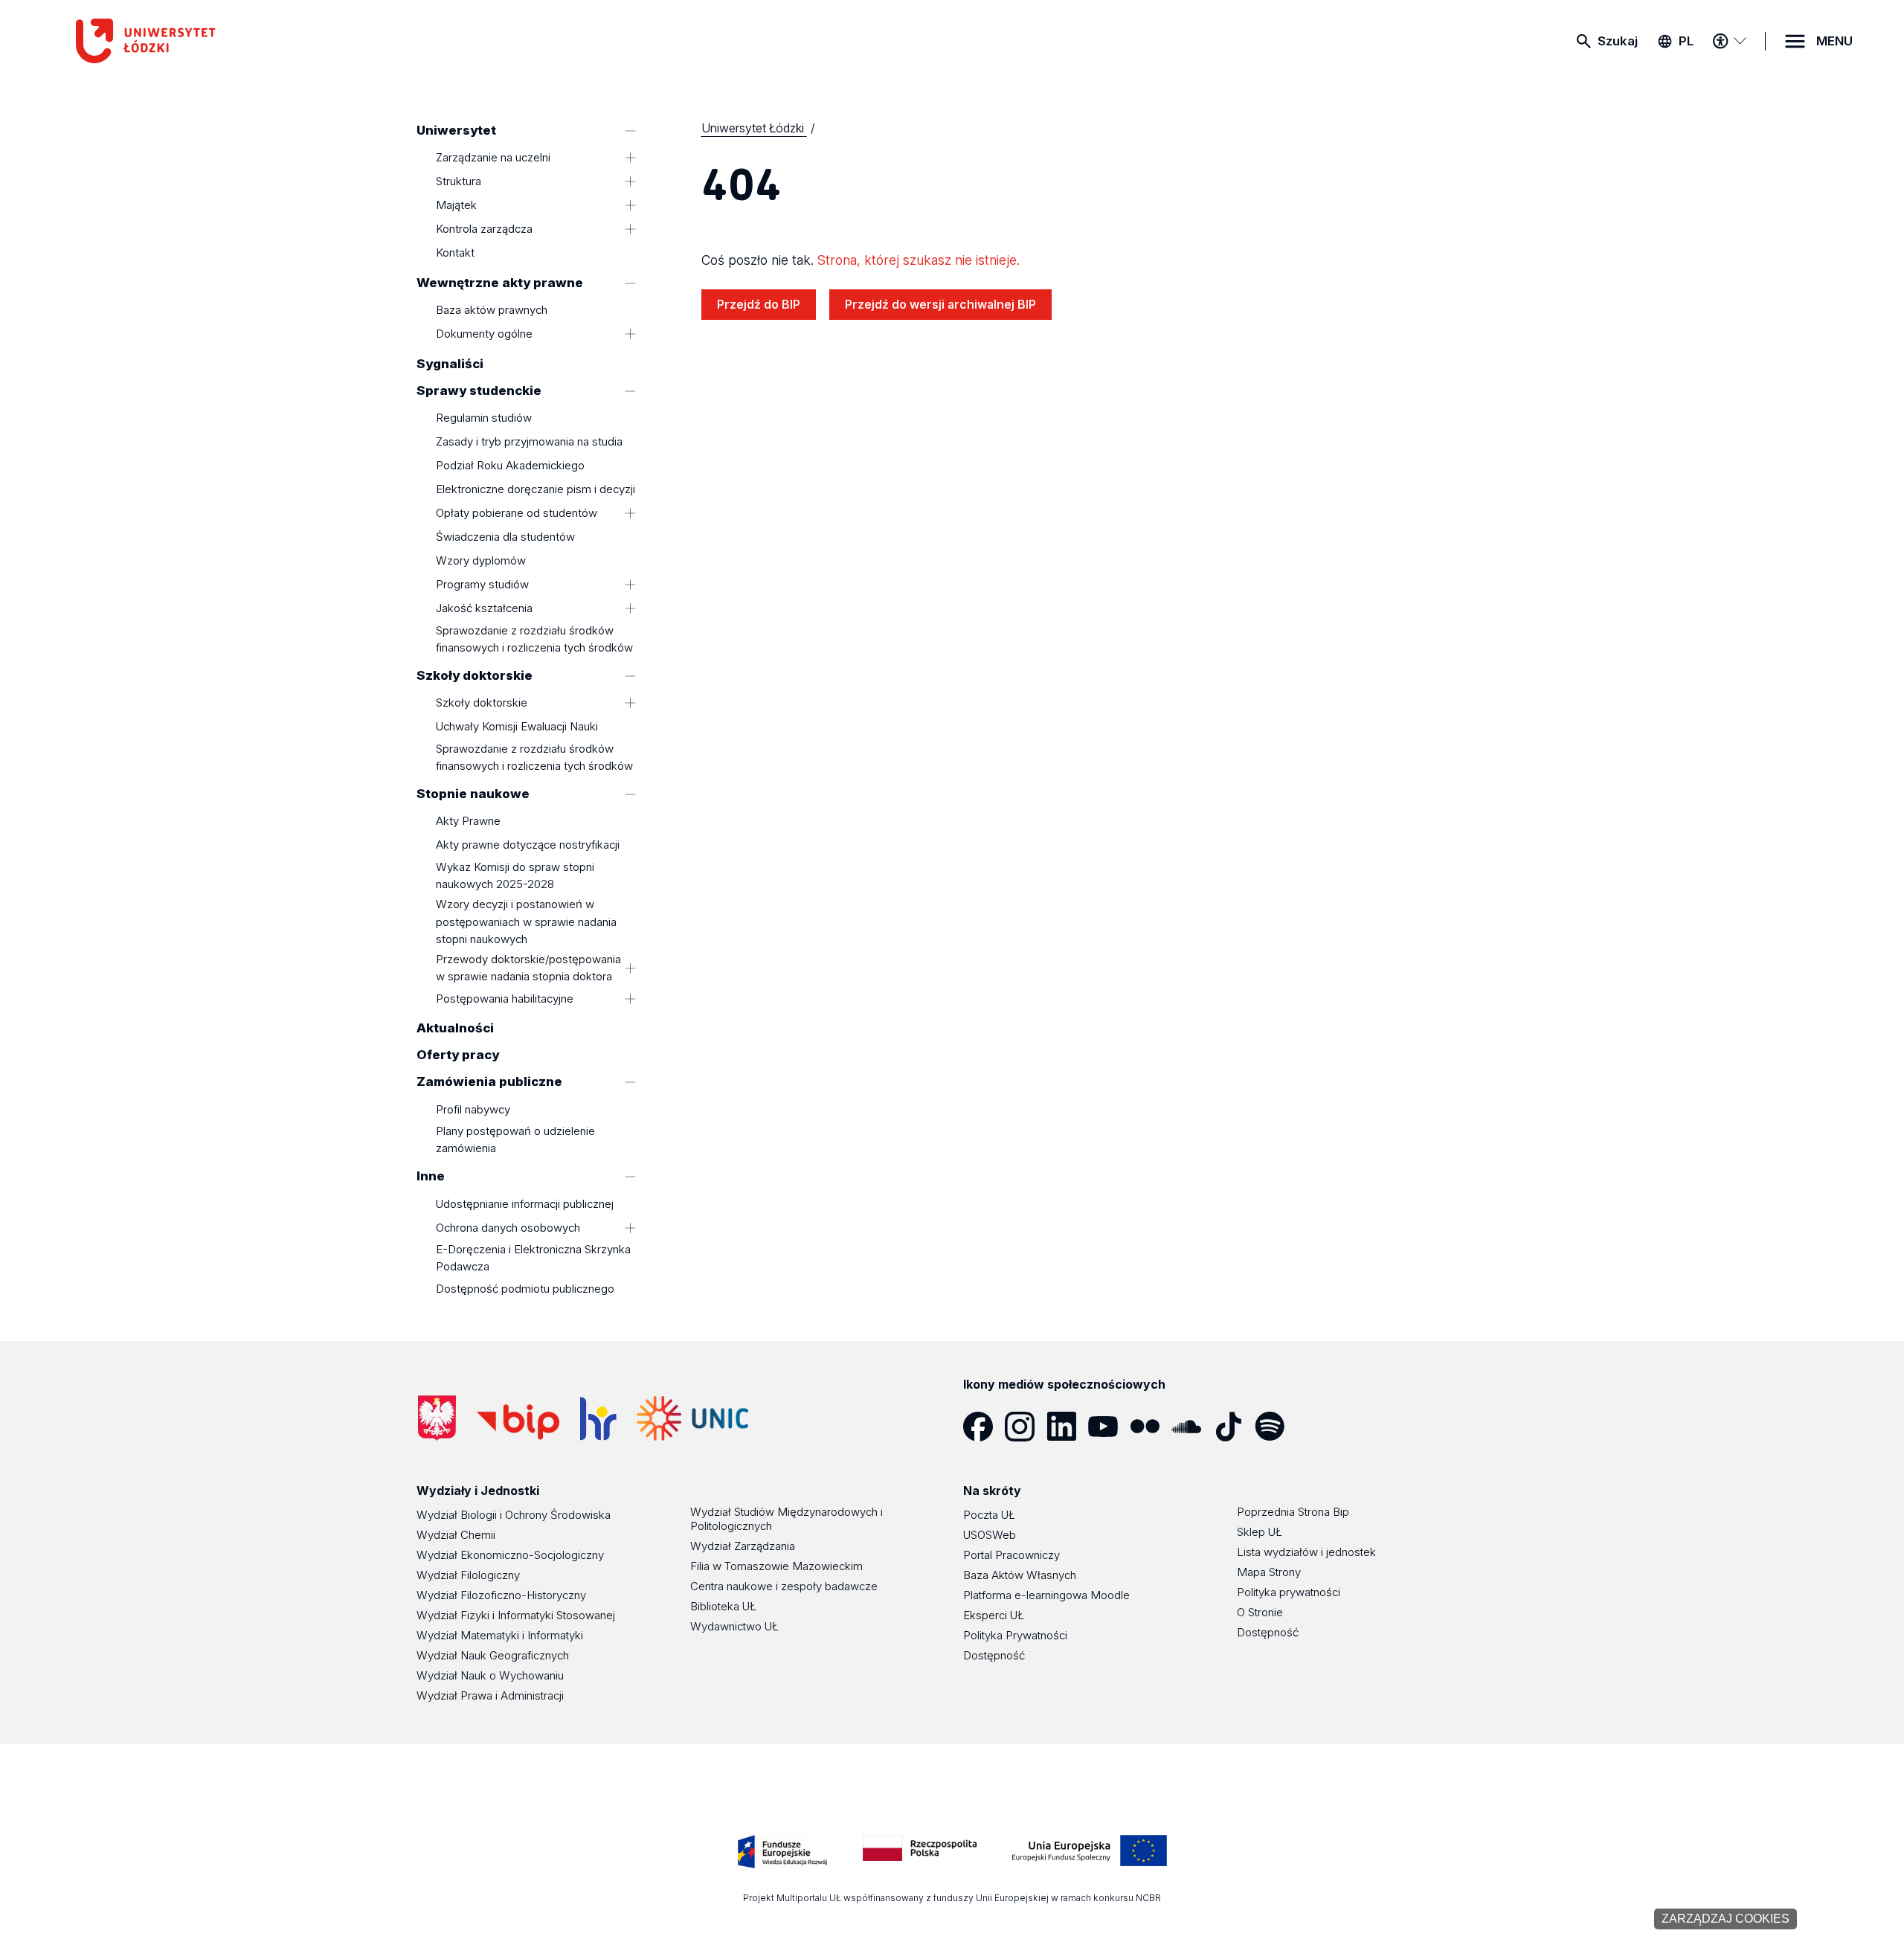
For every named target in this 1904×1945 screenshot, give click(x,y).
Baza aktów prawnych (492, 311)
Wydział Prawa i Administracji (490, 1695)
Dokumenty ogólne (484, 334)
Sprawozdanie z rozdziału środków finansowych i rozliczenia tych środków (534, 639)
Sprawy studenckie (479, 390)
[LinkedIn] (1067, 1427)
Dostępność (994, 1655)
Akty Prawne (468, 822)
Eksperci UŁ (994, 1615)
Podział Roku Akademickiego (510, 465)
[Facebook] (984, 1427)
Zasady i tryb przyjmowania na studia (529, 441)
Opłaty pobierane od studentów (517, 513)
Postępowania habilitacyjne (505, 999)
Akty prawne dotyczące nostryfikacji (528, 845)
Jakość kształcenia (484, 608)
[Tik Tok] (1234, 1427)
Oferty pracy (458, 1055)
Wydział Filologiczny (468, 1575)
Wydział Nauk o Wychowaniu (490, 1675)
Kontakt (455, 253)
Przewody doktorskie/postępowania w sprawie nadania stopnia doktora (528, 968)
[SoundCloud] (1192, 1427)
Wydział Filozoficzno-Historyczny (501, 1595)
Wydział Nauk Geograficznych (493, 1655)
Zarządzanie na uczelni (493, 158)
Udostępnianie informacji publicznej (525, 1204)
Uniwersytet (456, 130)
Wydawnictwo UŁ (734, 1626)
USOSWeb (990, 1535)
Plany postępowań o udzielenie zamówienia (515, 1140)
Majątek (456, 206)
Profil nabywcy (473, 1109)
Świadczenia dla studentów (505, 537)
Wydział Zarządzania (743, 1546)
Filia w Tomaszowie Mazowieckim (776, 1566)
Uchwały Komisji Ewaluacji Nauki (517, 727)
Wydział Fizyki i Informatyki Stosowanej (516, 1615)
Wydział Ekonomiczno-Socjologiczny (510, 1555)
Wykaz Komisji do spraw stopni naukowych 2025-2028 (515, 875)
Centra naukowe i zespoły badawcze (784, 1586)
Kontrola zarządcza (484, 229)
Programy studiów (482, 584)
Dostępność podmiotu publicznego (525, 1289)
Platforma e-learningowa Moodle (1046, 1595)
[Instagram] (1026, 1427)
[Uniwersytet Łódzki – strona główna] (187, 41)
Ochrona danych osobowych (508, 1228)
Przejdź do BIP (759, 304)
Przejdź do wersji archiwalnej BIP (940, 304)
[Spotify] (1276, 1427)
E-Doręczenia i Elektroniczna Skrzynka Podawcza (533, 1258)
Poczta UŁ (989, 1515)
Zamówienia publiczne (489, 1082)
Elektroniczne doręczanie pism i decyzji (535, 489)
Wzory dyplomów (481, 560)
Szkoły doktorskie (475, 675)
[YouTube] (1109, 1427)
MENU (1834, 41)
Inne (431, 1177)
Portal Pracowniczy (1011, 1555)
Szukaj (1618, 41)
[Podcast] (1317, 1427)
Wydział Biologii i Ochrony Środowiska (514, 1515)
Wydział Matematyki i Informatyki (500, 1635)
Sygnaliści (450, 364)
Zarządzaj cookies (1725, 1919)
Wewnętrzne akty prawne (500, 283)
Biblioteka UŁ (723, 1606)
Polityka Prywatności (1015, 1635)
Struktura (459, 182)
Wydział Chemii (456, 1535)
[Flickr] (1151, 1427)
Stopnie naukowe (473, 794)
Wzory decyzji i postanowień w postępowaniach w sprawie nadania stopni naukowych (526, 922)
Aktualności (455, 1029)
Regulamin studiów (484, 418)
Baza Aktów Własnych (1020, 1575)
